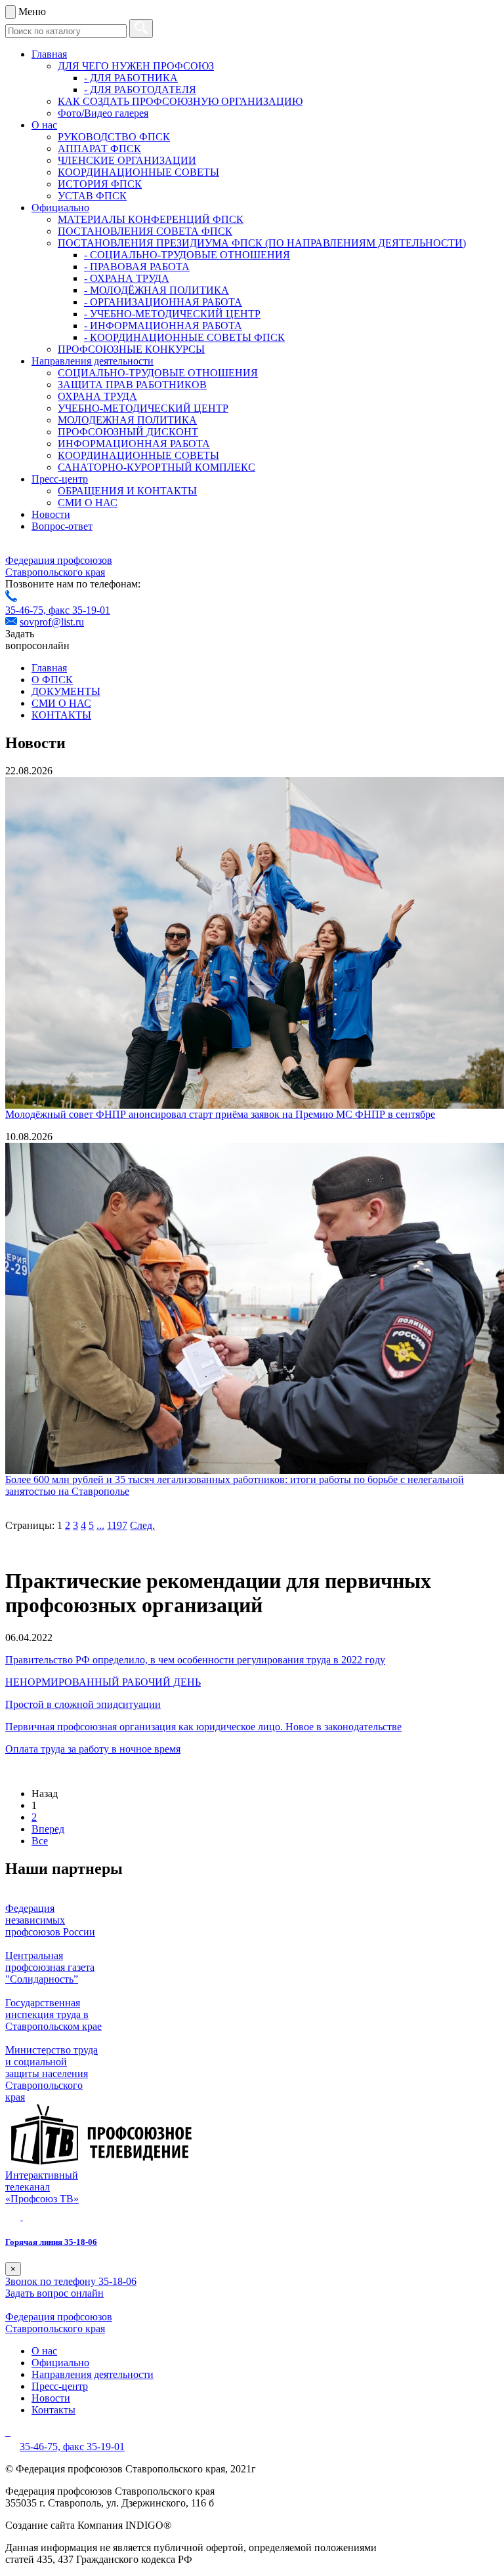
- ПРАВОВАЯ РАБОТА (137, 267)
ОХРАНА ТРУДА (97, 396)
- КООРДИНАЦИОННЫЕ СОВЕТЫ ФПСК (184, 337)
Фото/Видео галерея (103, 113)
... (100, 1525)
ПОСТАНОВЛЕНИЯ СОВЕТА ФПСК (145, 231)
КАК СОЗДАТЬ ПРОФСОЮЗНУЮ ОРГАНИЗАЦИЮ (180, 101)
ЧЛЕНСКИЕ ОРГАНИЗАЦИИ (127, 160)
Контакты (53, 2410)
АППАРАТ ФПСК (99, 149)
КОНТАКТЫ (61, 715)
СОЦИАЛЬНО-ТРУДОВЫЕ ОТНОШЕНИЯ (158, 373)
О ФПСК (52, 680)
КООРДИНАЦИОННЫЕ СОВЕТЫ (138, 172)
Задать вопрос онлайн (54, 2293)
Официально (60, 208)
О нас (44, 125)
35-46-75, (27, 610)
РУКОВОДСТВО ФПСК (114, 137)
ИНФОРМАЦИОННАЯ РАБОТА (134, 444)
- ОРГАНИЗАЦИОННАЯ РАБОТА (163, 302)
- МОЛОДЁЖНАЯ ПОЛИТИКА (157, 290)
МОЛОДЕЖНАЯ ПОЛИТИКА (127, 420)
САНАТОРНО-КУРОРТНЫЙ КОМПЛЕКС (157, 467)
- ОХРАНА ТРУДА (127, 278)
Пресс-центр (60, 479)
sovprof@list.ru (52, 622)
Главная (49, 54)
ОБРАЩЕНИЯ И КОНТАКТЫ (127, 491)
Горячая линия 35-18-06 (51, 2242)
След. (142, 1525)
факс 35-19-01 (79, 610)
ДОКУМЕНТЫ (66, 691)
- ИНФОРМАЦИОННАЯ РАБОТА (163, 326)
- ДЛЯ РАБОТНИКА (131, 78)
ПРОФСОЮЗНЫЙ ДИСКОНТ (128, 432)
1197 (117, 1525)
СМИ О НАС (88, 503)
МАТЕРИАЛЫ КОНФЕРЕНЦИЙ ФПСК (151, 219)
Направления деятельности (93, 361)
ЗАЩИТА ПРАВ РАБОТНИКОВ (132, 385)
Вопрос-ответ (62, 526)
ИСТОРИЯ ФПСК (100, 184)
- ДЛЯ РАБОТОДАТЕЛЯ (140, 89)
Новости (51, 514)
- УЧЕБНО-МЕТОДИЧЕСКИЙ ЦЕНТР (172, 314)
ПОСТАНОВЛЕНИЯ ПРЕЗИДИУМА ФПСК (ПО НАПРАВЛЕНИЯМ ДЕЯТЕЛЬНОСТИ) (262, 243)
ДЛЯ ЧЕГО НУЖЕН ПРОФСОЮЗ (136, 66)
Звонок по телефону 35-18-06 (71, 2281)
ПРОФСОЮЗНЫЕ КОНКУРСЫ (131, 349)
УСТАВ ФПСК (92, 196)
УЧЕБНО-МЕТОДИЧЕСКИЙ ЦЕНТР (143, 408)
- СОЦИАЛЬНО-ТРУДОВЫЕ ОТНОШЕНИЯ (187, 255)
